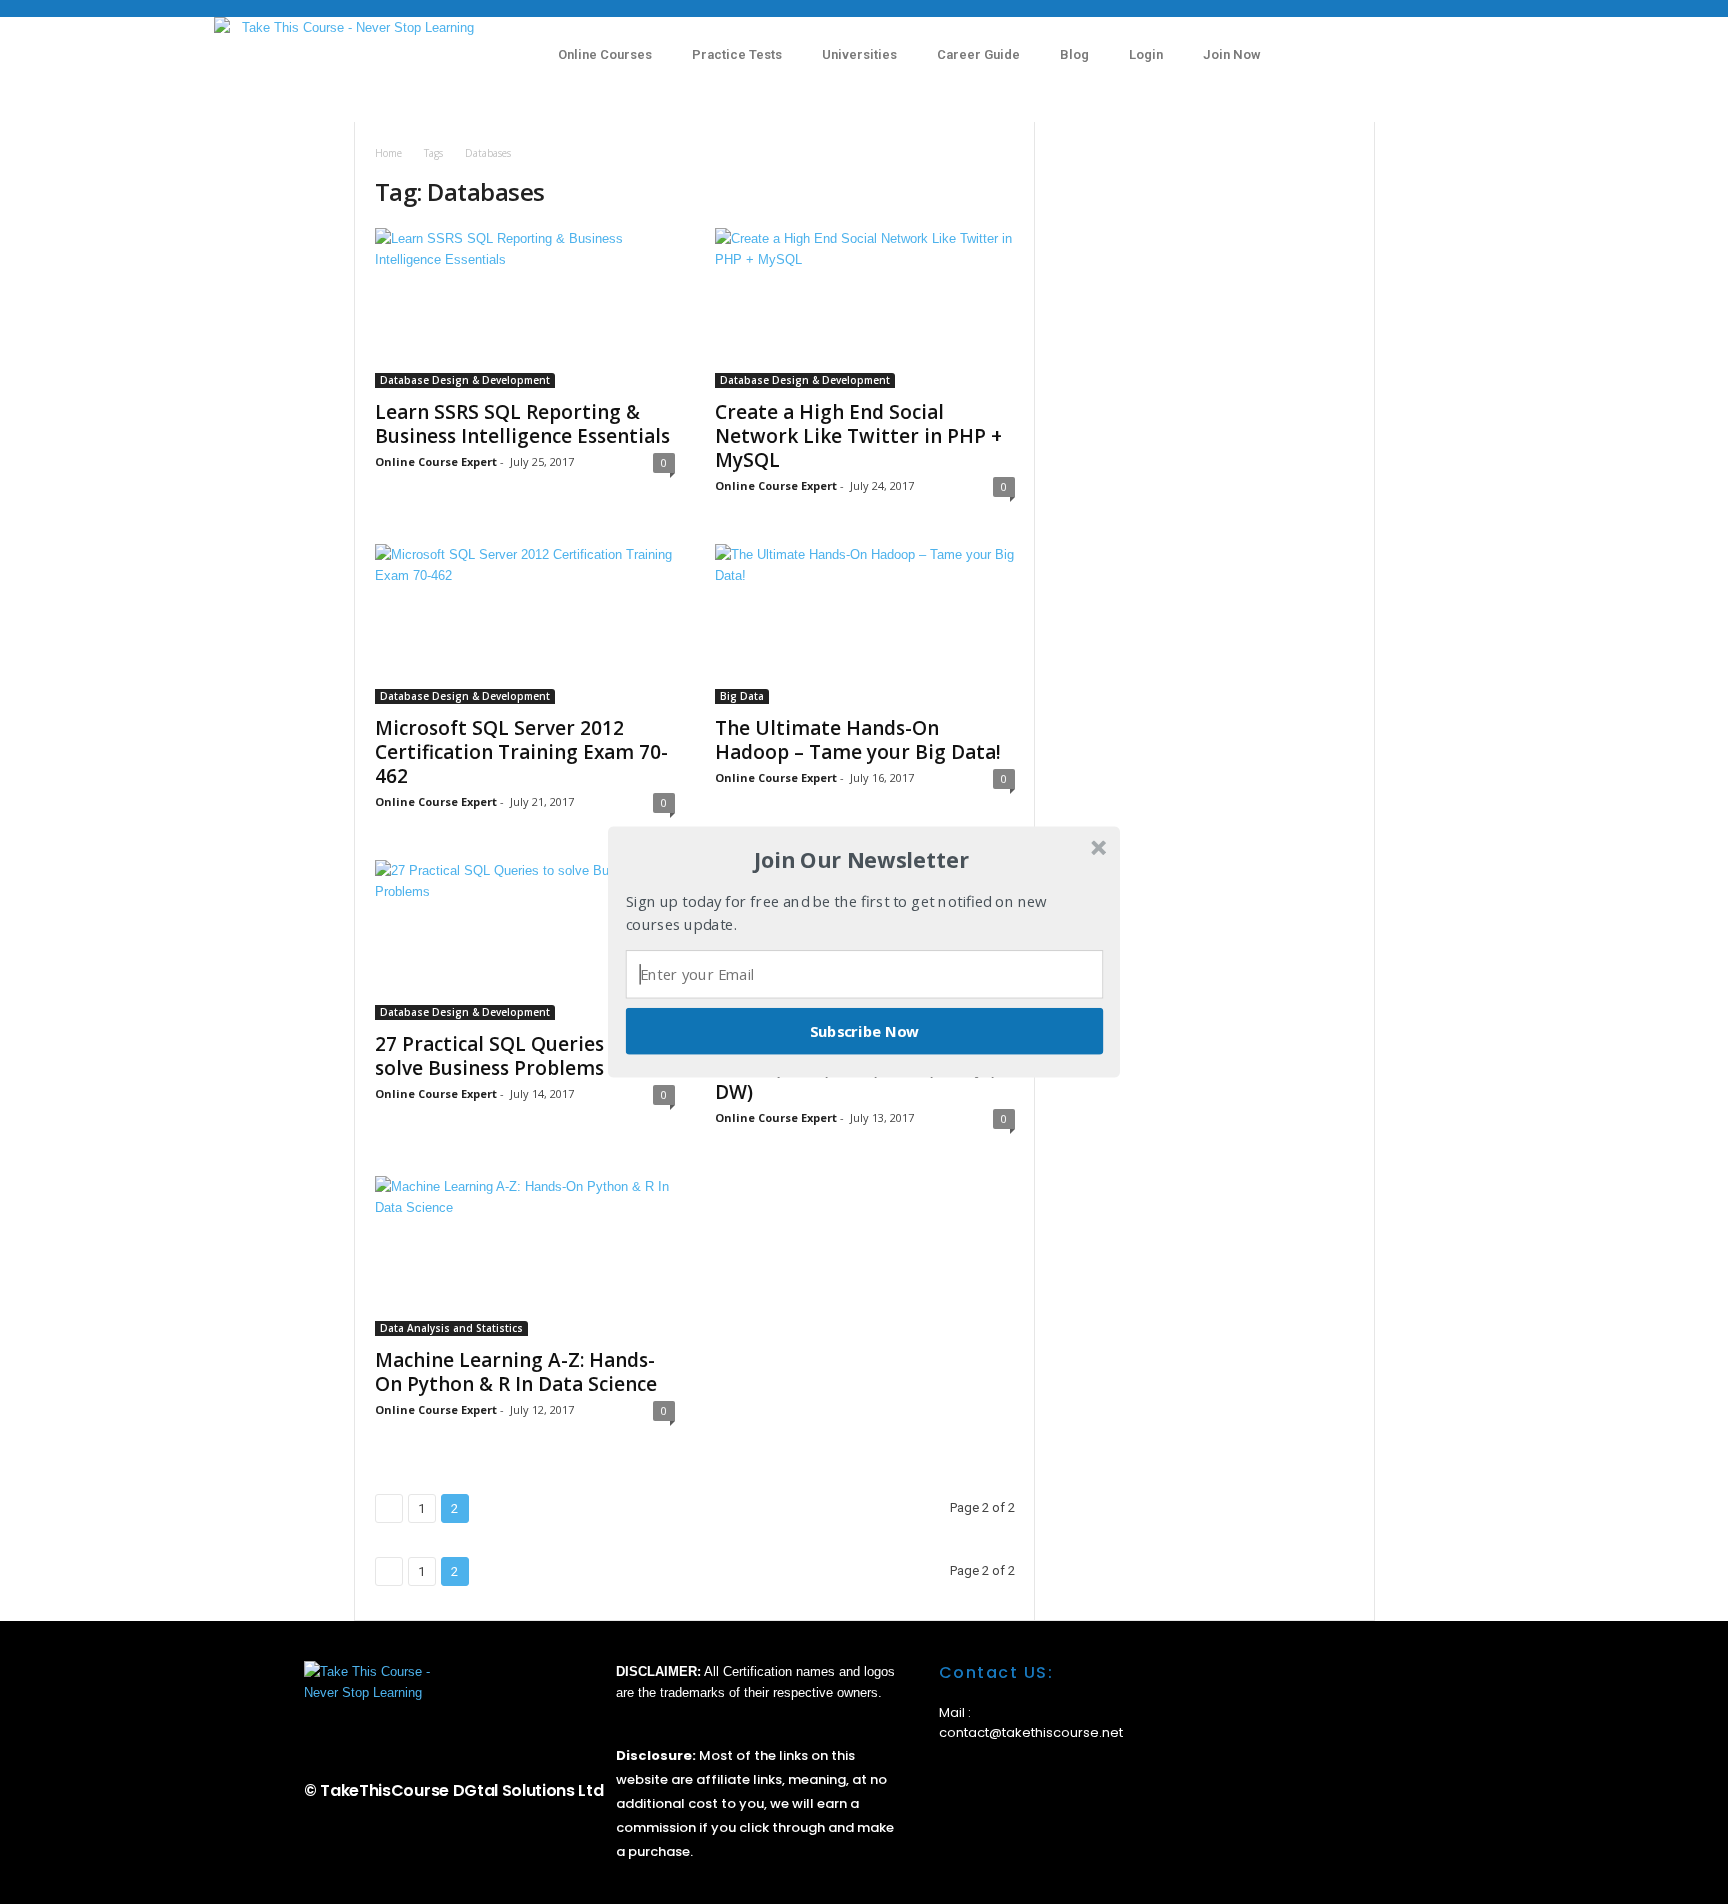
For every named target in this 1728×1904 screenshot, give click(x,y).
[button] (862, 860)
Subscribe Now (865, 1031)
